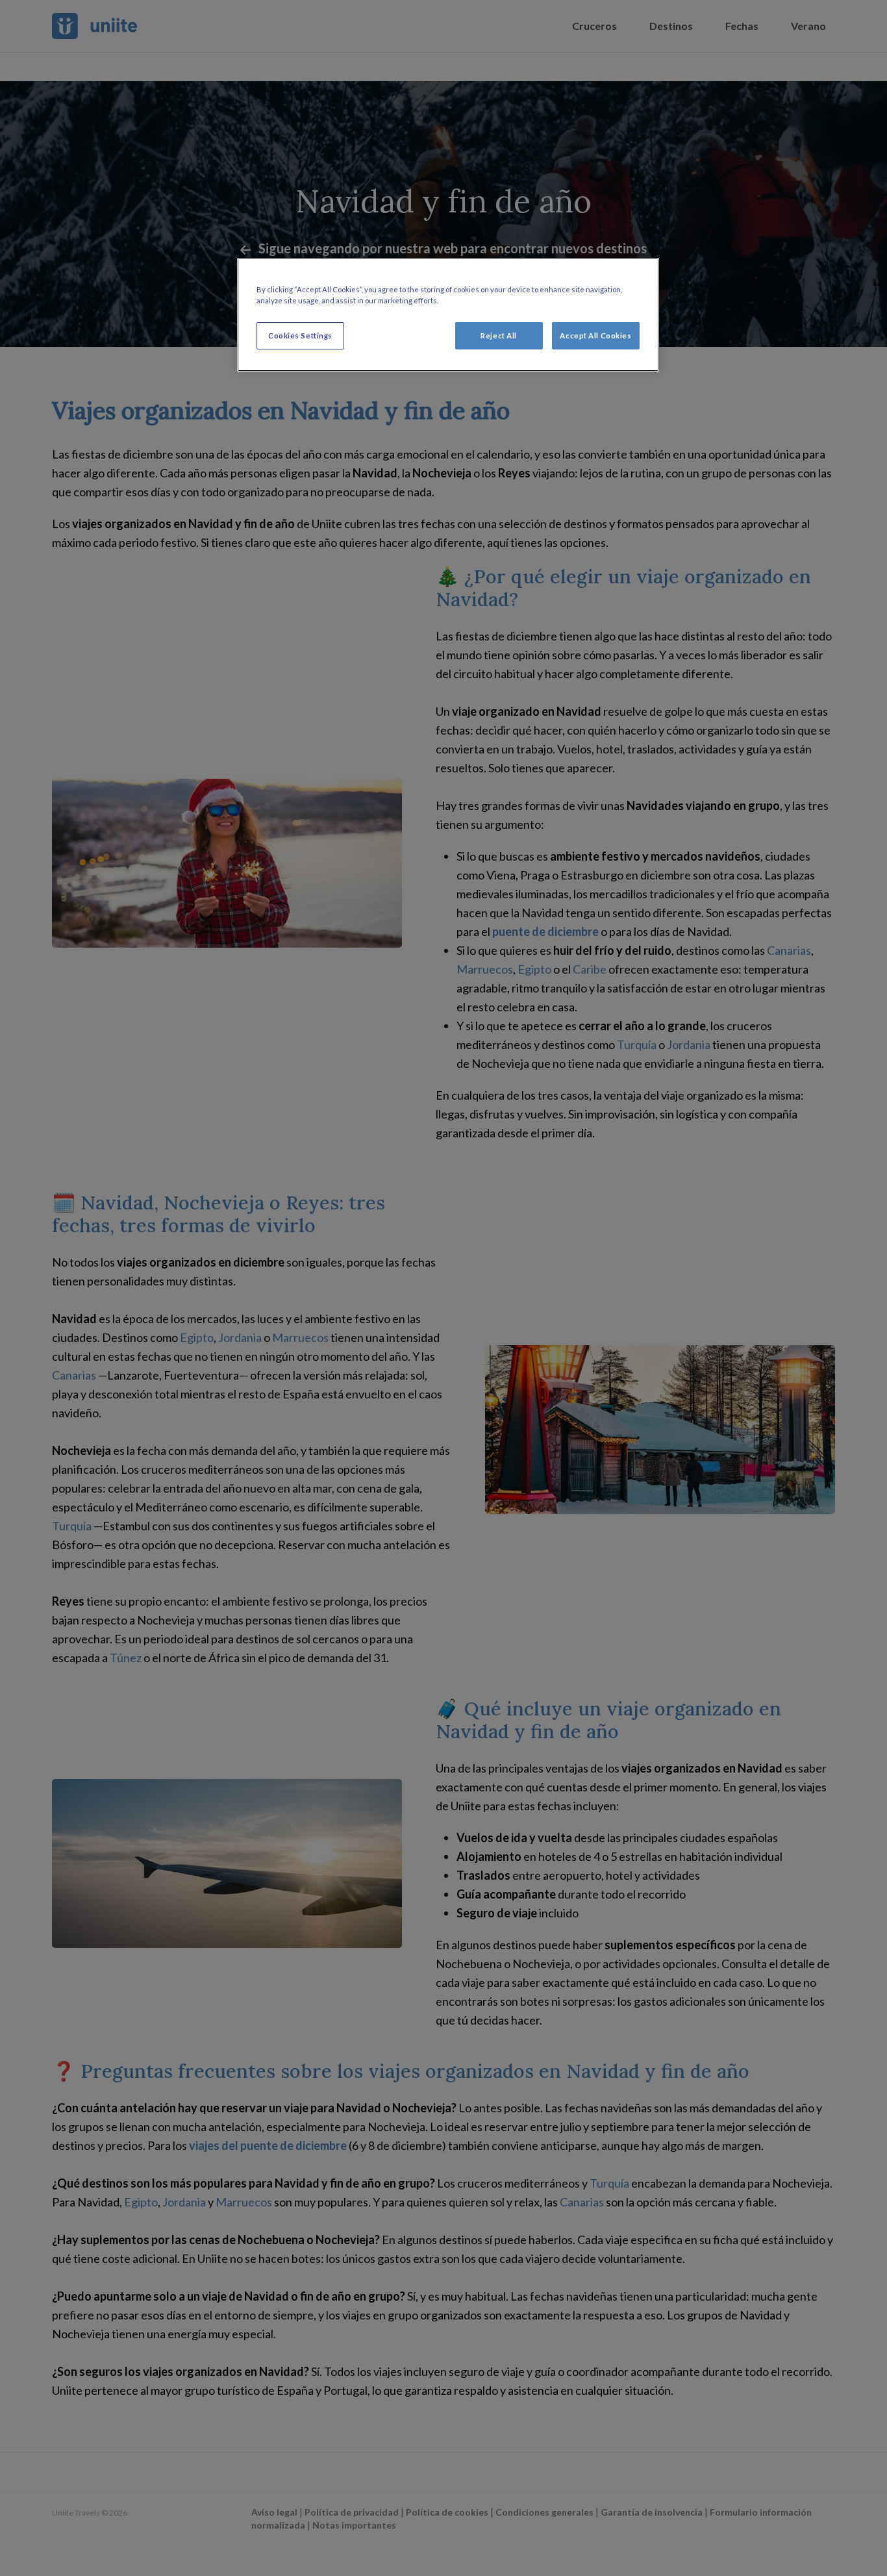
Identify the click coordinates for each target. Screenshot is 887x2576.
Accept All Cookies (595, 335)
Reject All (499, 335)
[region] (448, 315)
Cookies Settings (300, 335)
